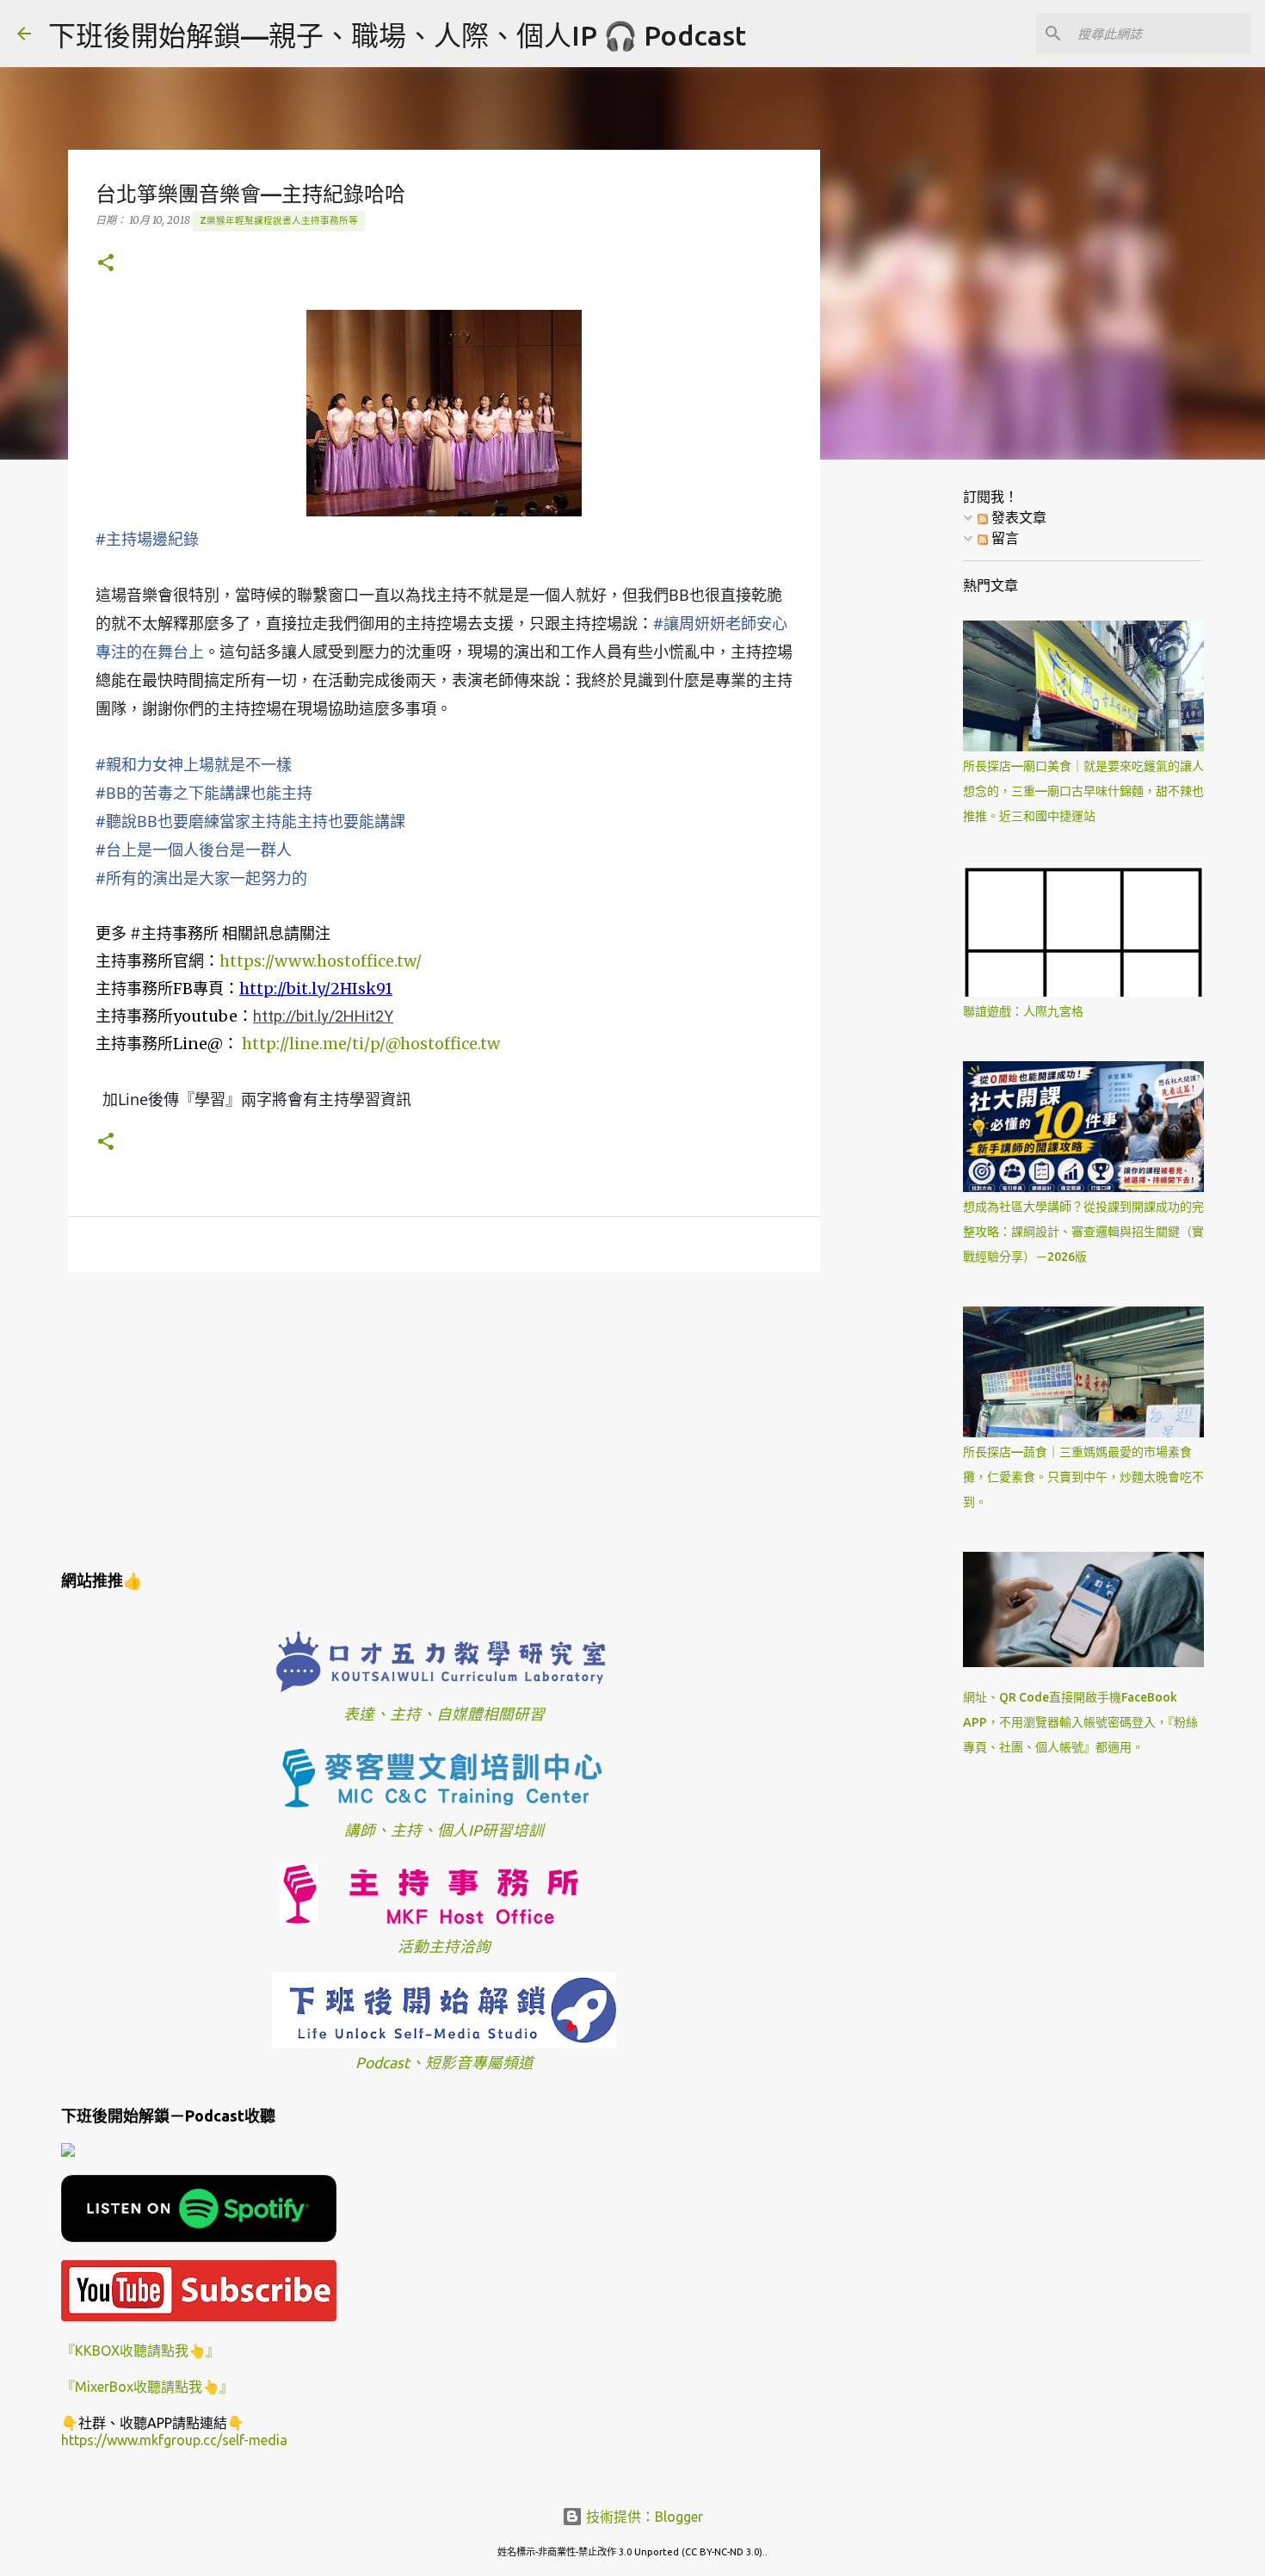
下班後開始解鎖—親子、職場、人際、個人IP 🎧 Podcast (397, 35)
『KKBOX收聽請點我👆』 (140, 2351)
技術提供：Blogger (643, 2517)
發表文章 (1017, 517)
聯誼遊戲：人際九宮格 (1023, 1011)
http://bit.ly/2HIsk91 (316, 988)
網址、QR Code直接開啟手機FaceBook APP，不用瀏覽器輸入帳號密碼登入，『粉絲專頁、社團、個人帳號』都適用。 (1080, 1722)
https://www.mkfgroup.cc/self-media (174, 2440)
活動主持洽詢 (444, 1946)
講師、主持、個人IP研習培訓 (444, 1830)
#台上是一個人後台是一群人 (194, 849)
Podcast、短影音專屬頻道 (444, 2063)
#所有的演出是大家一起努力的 (201, 878)
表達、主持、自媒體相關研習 (444, 1714)
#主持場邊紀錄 (147, 539)
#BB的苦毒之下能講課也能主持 (204, 793)
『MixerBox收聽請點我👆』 (147, 2387)
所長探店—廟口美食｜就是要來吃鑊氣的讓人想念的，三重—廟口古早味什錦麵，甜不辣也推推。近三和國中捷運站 (1083, 791)
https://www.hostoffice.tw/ (321, 961)
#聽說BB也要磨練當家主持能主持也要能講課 (250, 821)
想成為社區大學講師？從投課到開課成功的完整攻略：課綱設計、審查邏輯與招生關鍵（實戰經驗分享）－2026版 (1083, 1232)
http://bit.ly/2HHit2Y (323, 1016)
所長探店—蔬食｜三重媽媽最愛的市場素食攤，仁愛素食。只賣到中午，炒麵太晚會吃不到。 (1083, 1477)
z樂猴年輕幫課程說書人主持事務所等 (279, 220)
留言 (1003, 538)
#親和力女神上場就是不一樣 (194, 764)
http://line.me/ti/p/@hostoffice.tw (371, 1044)
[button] (106, 264)
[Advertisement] (444, 1418)
